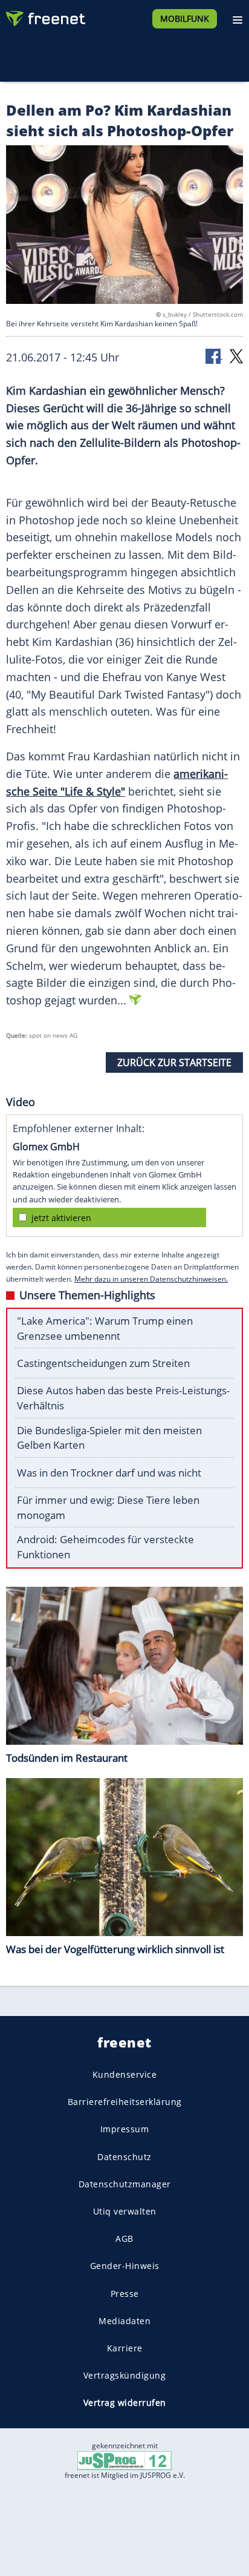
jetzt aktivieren (61, 1218)
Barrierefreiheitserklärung (125, 2102)
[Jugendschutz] (124, 2460)
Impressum (125, 2129)
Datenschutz (124, 2156)
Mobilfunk (185, 18)
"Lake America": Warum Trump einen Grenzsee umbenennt (105, 1328)
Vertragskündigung (125, 2375)
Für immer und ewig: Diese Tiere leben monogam (108, 1507)
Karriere (125, 2348)
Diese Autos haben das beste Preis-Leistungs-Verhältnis (123, 1398)
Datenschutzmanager (125, 2184)
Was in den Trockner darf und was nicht (109, 1473)
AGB (124, 2238)
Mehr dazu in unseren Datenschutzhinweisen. (151, 1279)
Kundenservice (125, 2074)
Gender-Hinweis (125, 2266)
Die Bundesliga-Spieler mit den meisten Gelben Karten (109, 1438)
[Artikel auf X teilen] (236, 356)
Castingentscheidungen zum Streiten (103, 1363)
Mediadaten (124, 2320)
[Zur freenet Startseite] (45, 16)
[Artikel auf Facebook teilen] (214, 356)
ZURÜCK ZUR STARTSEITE (174, 1062)
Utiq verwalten (125, 2211)
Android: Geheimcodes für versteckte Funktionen (105, 1547)
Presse (125, 2293)
